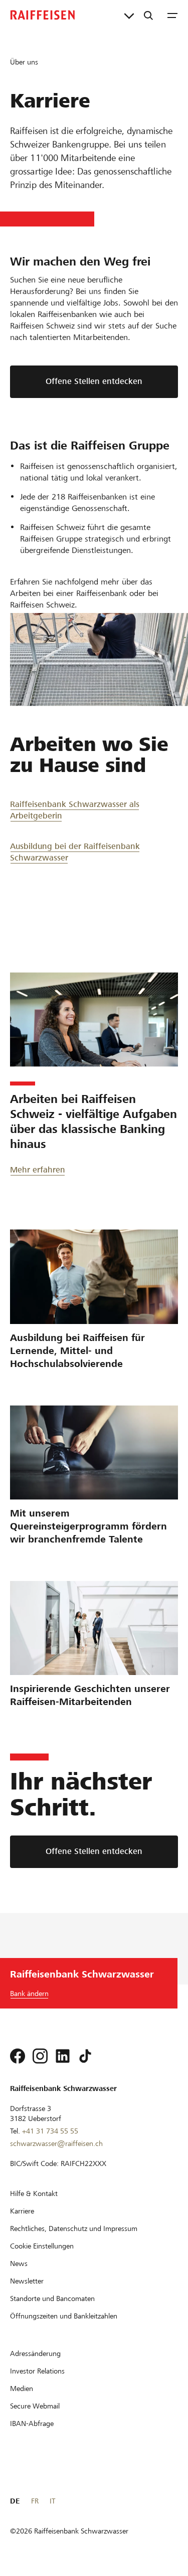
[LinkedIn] (63, 2056)
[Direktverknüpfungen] (129, 15)
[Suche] (148, 15)
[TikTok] (85, 2056)
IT (52, 2501)
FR (35, 2501)
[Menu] (172, 15)
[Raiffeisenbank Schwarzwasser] (43, 15)
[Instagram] (40, 2056)
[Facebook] (18, 2056)
